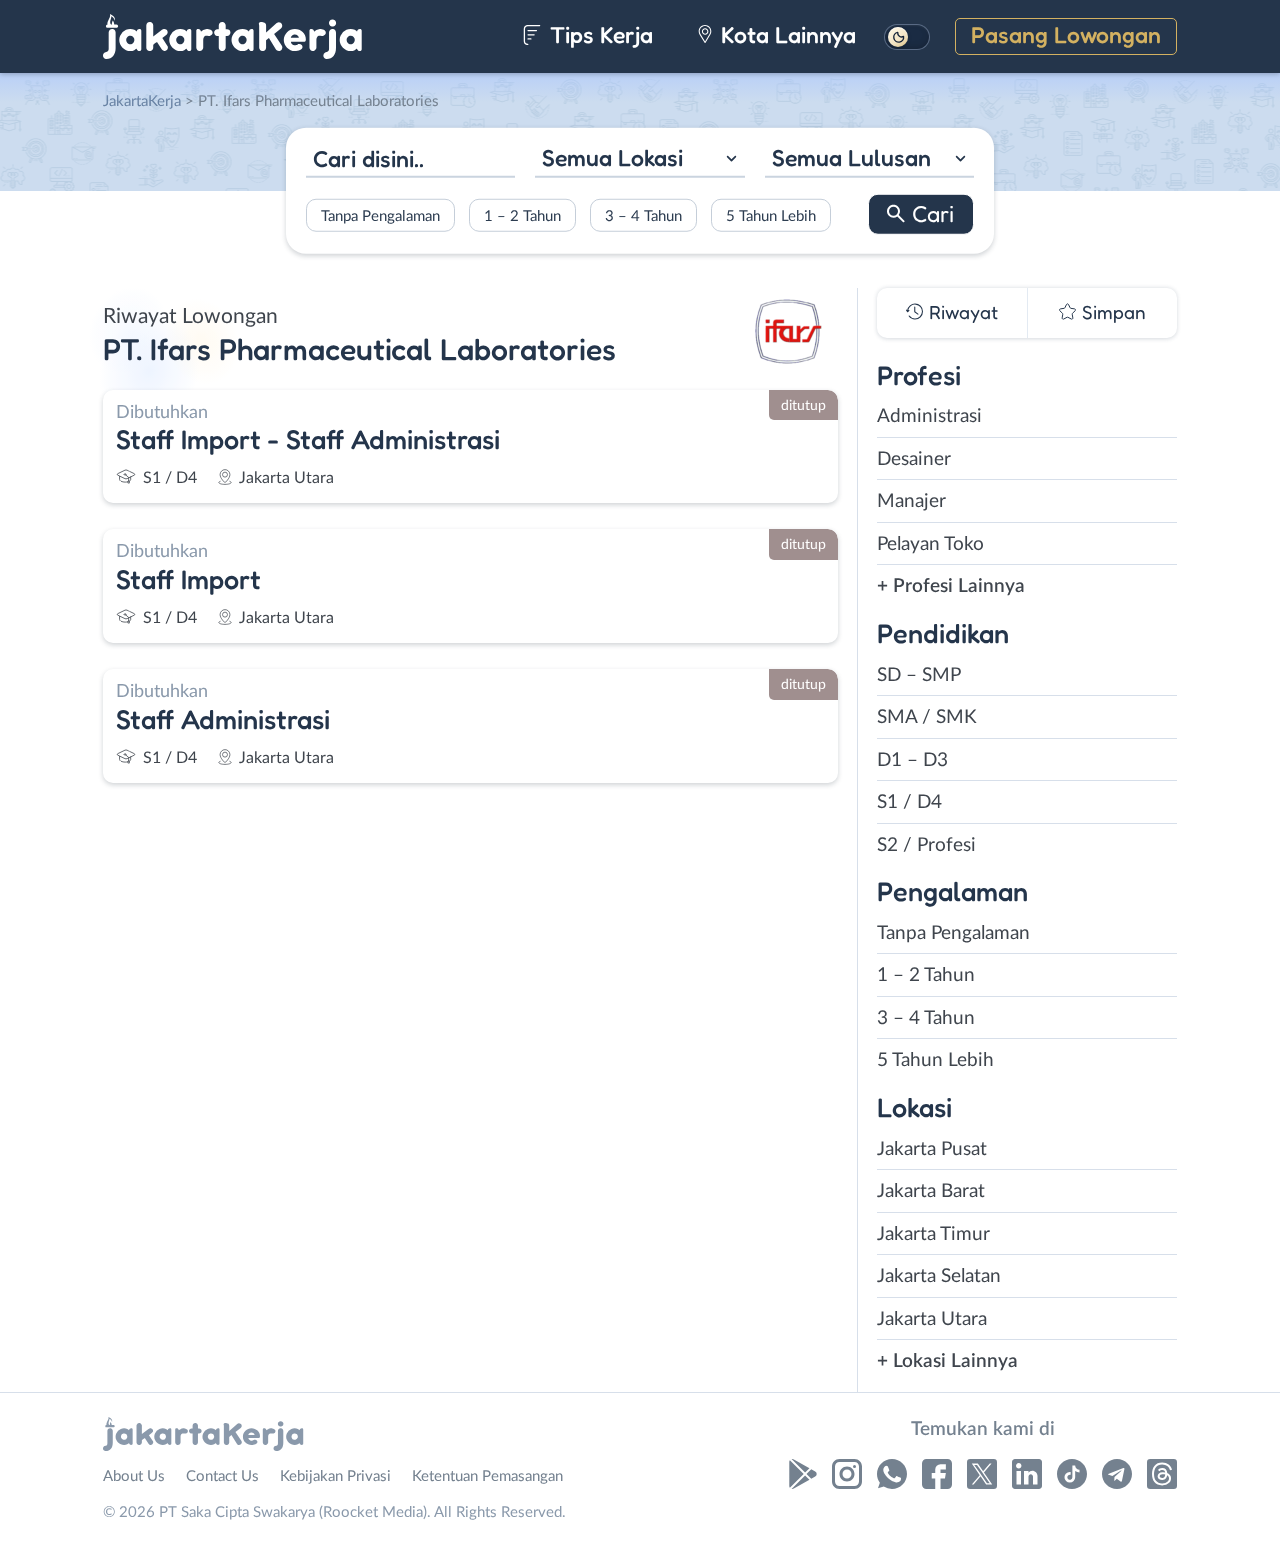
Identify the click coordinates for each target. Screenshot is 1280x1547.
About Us (134, 1476)
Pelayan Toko (930, 544)
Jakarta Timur (933, 1234)
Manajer (911, 501)
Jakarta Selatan (939, 1276)
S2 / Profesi (926, 845)
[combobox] (639, 160)
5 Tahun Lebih (771, 215)
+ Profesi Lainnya (951, 586)
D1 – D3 (912, 760)
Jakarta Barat (931, 1191)
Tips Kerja (598, 34)
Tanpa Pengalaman (380, 215)
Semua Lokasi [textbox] (612, 157)
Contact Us (222, 1476)
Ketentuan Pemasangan (487, 1476)
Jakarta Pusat (932, 1149)
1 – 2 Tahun (522, 215)
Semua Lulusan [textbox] (851, 157)
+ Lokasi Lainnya (947, 1361)
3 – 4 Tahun (643, 215)
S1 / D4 (909, 802)
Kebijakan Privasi (335, 1476)
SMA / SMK (927, 717)
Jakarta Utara (932, 1319)
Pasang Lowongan (1066, 34)
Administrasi (929, 416)
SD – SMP (919, 675)
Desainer (914, 459)
